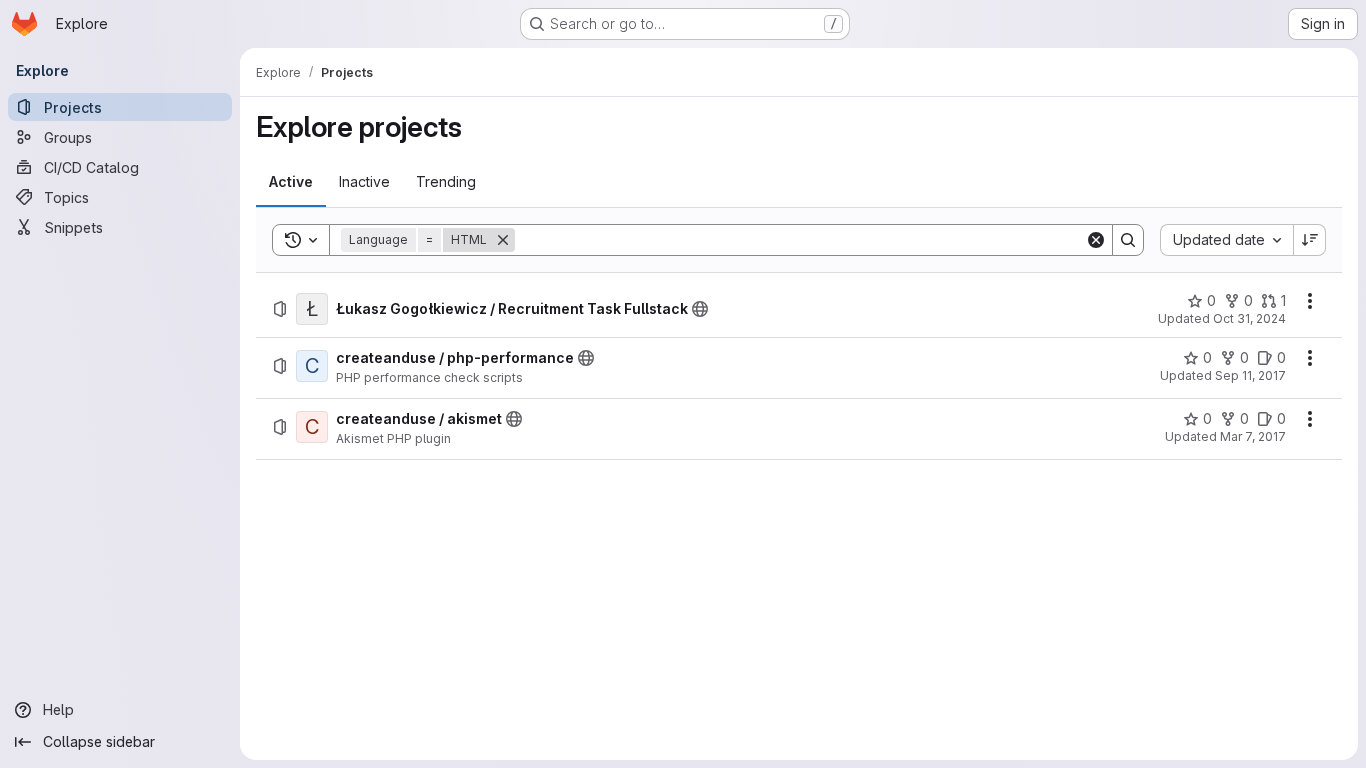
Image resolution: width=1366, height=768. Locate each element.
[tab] (291, 182)
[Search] (1128, 240)
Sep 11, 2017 (1250, 375)
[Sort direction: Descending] (1310, 240)
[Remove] (503, 240)
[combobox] (1226, 240)
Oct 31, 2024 (1249, 318)
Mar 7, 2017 (1253, 436)
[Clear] (1096, 240)
